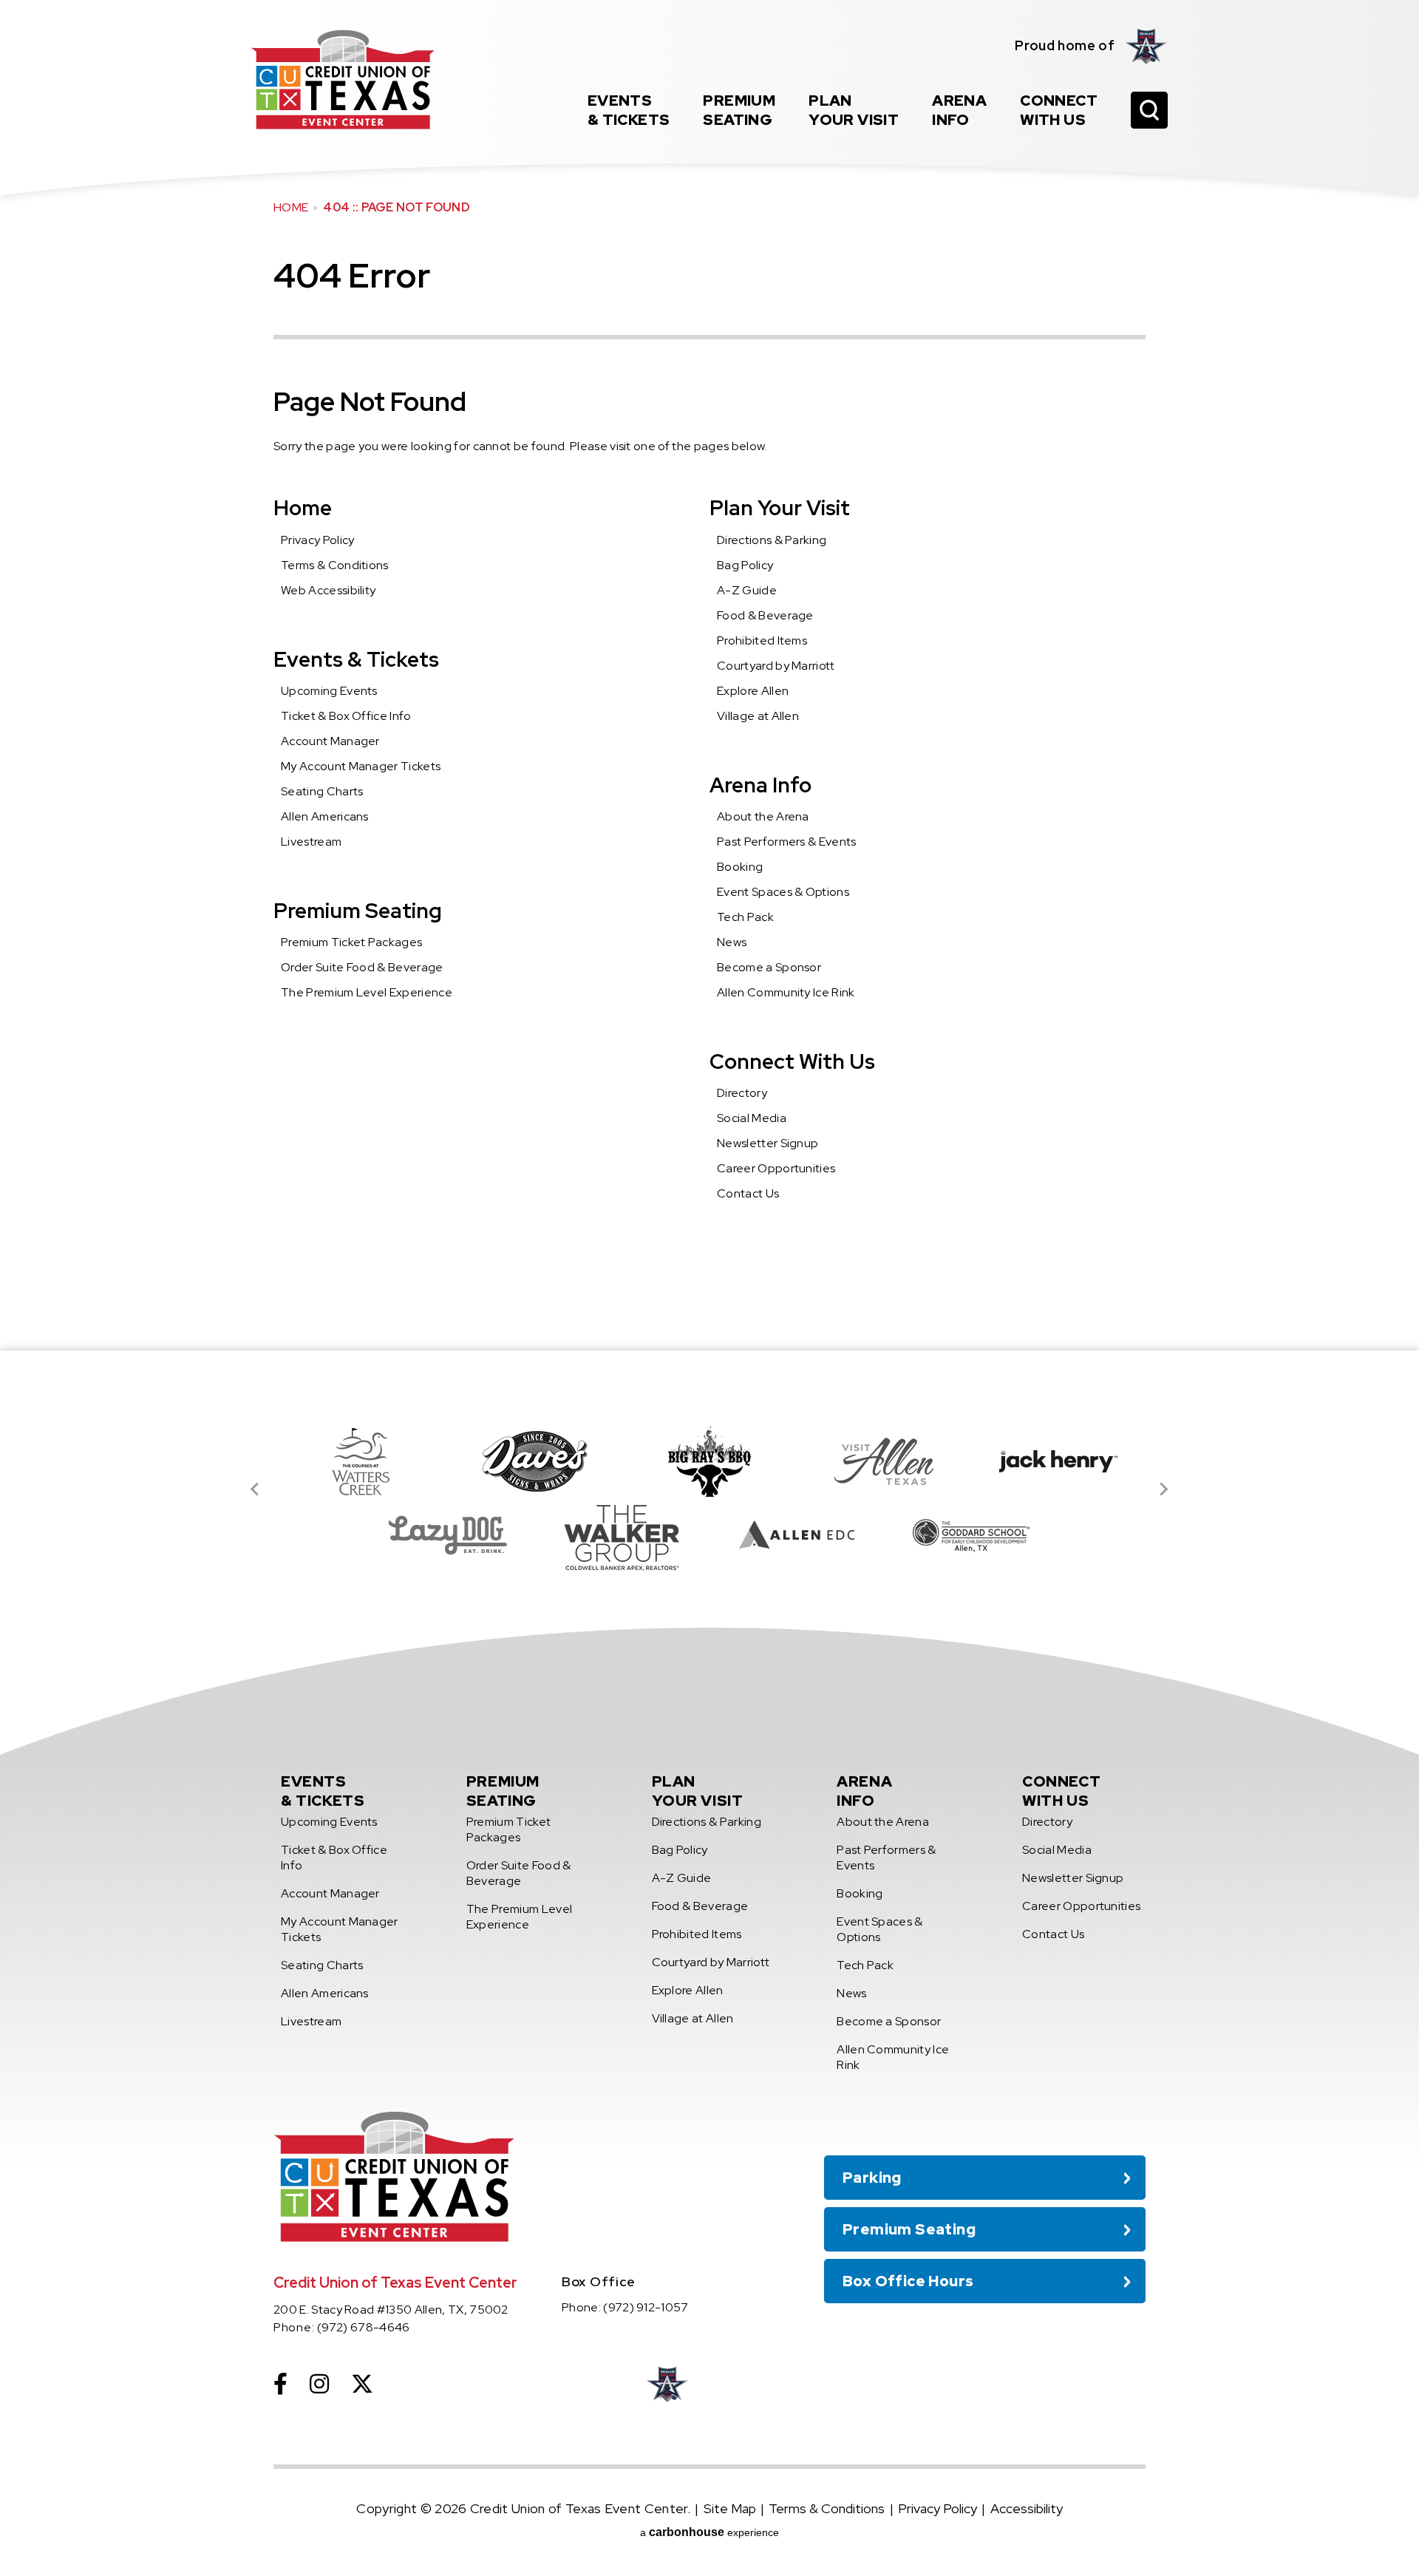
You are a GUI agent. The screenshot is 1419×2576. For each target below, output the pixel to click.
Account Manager (330, 741)
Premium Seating (358, 911)
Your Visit (854, 110)
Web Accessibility (328, 590)
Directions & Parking (772, 540)
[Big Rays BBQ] (709, 1461)
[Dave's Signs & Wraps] (535, 1461)
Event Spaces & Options (783, 892)
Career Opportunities (776, 1168)
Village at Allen (758, 716)
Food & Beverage (765, 615)
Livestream (311, 842)
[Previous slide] (256, 1489)
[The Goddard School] (971, 1535)
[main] (709, 675)
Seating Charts (322, 791)
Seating (739, 110)
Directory (742, 1093)
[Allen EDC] (797, 1535)
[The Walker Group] (622, 1535)
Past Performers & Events (787, 842)
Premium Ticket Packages (351, 942)
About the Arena (763, 816)
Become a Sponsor (769, 967)
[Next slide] (1163, 1489)
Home (291, 207)
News (732, 942)
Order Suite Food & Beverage (362, 967)
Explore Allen (753, 691)
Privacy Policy (317, 540)
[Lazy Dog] (448, 1535)
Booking (740, 867)
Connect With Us (792, 1061)
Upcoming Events (329, 691)
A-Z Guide (747, 590)
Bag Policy (745, 565)
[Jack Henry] (1058, 1461)
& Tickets (629, 110)
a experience (709, 2532)
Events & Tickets (356, 659)
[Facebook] (280, 2384)
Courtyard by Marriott (776, 666)
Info (959, 110)
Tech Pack (745, 917)
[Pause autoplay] (1126, 1393)
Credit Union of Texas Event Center (343, 79)
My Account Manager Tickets (361, 766)
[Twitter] (362, 2384)
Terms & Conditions (335, 565)
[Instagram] (319, 2384)
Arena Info (760, 785)
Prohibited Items (762, 640)
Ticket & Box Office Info (346, 716)
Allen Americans (325, 816)
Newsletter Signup (768, 1143)
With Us (1059, 110)
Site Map (730, 2508)
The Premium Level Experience (367, 992)
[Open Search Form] (1149, 110)
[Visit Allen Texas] (884, 1461)
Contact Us (748, 1193)
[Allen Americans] (1147, 46)
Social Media (752, 1118)
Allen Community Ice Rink (786, 992)
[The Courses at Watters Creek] (361, 1461)
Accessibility (1027, 2508)
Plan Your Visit (780, 508)
